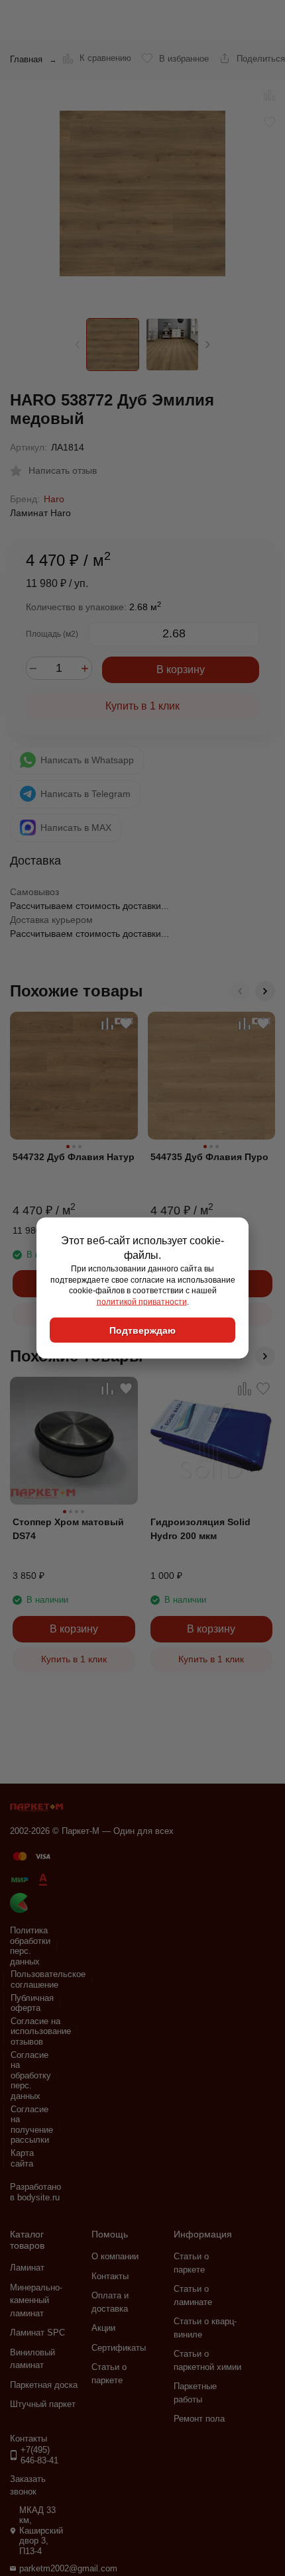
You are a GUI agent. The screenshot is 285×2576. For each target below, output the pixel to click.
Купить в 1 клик (142, 706)
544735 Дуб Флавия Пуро (209, 1157)
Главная (26, 59)
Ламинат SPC (37, 2333)
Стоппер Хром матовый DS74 (68, 1529)
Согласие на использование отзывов (41, 2031)
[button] (208, 345)
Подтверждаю (142, 1330)
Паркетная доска (44, 2385)
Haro (54, 499)
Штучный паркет (43, 2404)
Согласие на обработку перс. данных (31, 2075)
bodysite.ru (38, 2197)
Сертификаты (119, 2348)
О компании (115, 2256)
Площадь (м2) (52, 634)
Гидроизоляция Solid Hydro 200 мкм (200, 1529)
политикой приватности (142, 1302)
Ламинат (27, 2268)
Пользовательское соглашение (48, 1979)
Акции (103, 2328)
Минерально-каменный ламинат (36, 2300)
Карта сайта (22, 2158)
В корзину (181, 670)
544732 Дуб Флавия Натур (74, 1157)
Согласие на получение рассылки (32, 2125)
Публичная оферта (32, 2003)
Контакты (110, 2276)
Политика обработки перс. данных (30, 1946)
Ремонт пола (199, 2419)
